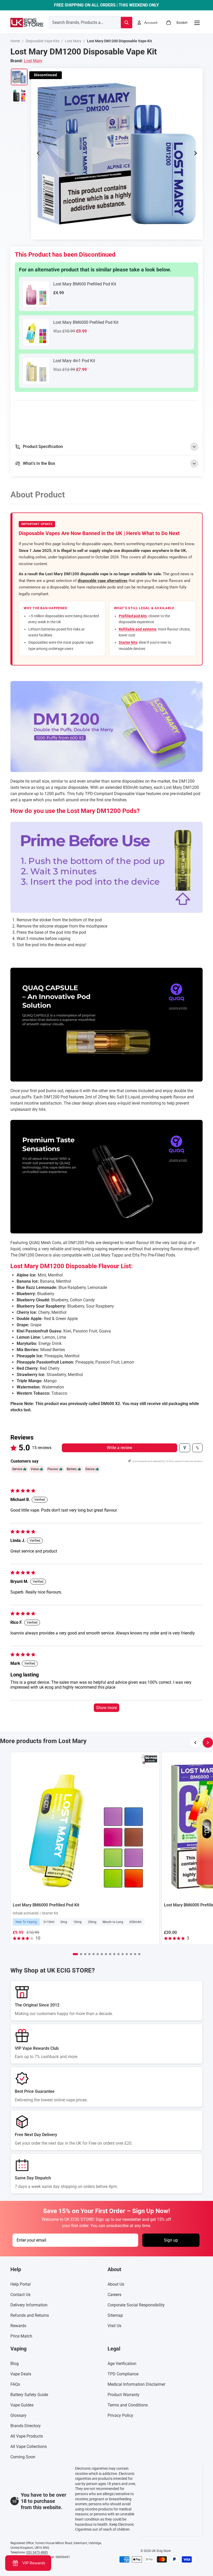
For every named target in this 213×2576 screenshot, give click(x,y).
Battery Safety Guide (29, 2395)
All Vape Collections (29, 2447)
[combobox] (79, 22)
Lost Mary (73, 41)
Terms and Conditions (128, 2405)
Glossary (18, 2416)
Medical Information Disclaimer (136, 2385)
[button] (75, 1954)
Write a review (119, 1448)
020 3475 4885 (37, 2552)
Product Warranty (124, 2395)
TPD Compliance (123, 2374)
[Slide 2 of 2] (19, 95)
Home (15, 41)
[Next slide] (197, 154)
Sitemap (115, 2316)
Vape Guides (22, 2405)
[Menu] (197, 23)
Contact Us (20, 2295)
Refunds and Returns (30, 2316)
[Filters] (185, 1448)
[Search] (127, 23)
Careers (114, 2295)
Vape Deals (21, 2374)
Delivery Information (29, 2305)
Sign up (171, 2240)
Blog (15, 2364)
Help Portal (21, 2284)
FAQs (15, 2385)
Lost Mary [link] (33, 61)
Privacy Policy (120, 2416)
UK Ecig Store (161, 2551)
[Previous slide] (37, 154)
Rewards (18, 2326)
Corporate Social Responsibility (136, 2305)
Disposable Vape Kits (43, 41)
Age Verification (122, 2364)
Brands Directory (26, 2426)
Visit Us (114, 2326)
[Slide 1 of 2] (19, 77)
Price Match (21, 2336)
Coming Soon (23, 2457)
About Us (116, 2284)
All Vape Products (27, 2436)
